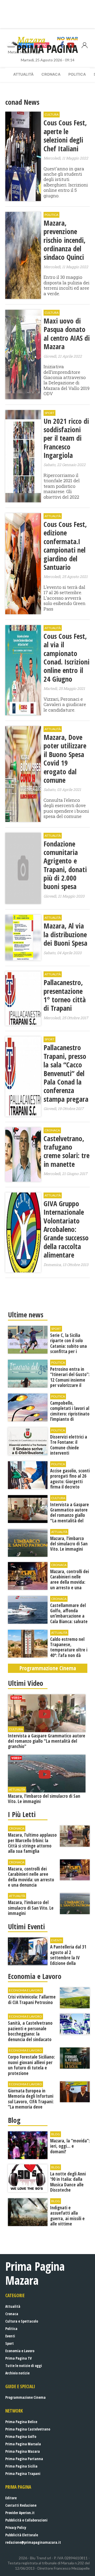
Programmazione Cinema (25, 2397)
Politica (77, 74)
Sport (9, 2343)
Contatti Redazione (21, 2505)
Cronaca (51, 74)
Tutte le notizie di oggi (24, 2366)
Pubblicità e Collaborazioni (26, 2520)
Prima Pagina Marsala (23, 2444)
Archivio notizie (17, 2373)
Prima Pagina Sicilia (21, 2466)
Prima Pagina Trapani (23, 2473)
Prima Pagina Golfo (21, 2436)
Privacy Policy (16, 2527)
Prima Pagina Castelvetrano (28, 2429)
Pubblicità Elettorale (22, 2535)
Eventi (10, 2336)
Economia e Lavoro (20, 2351)
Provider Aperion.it (20, 2513)
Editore (11, 2498)
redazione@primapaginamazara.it (33, 2542)
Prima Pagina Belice (21, 2422)
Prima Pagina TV (18, 2358)
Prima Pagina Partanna (24, 2459)
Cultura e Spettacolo (22, 2321)
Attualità (23, 74)
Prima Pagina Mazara (23, 2451)
